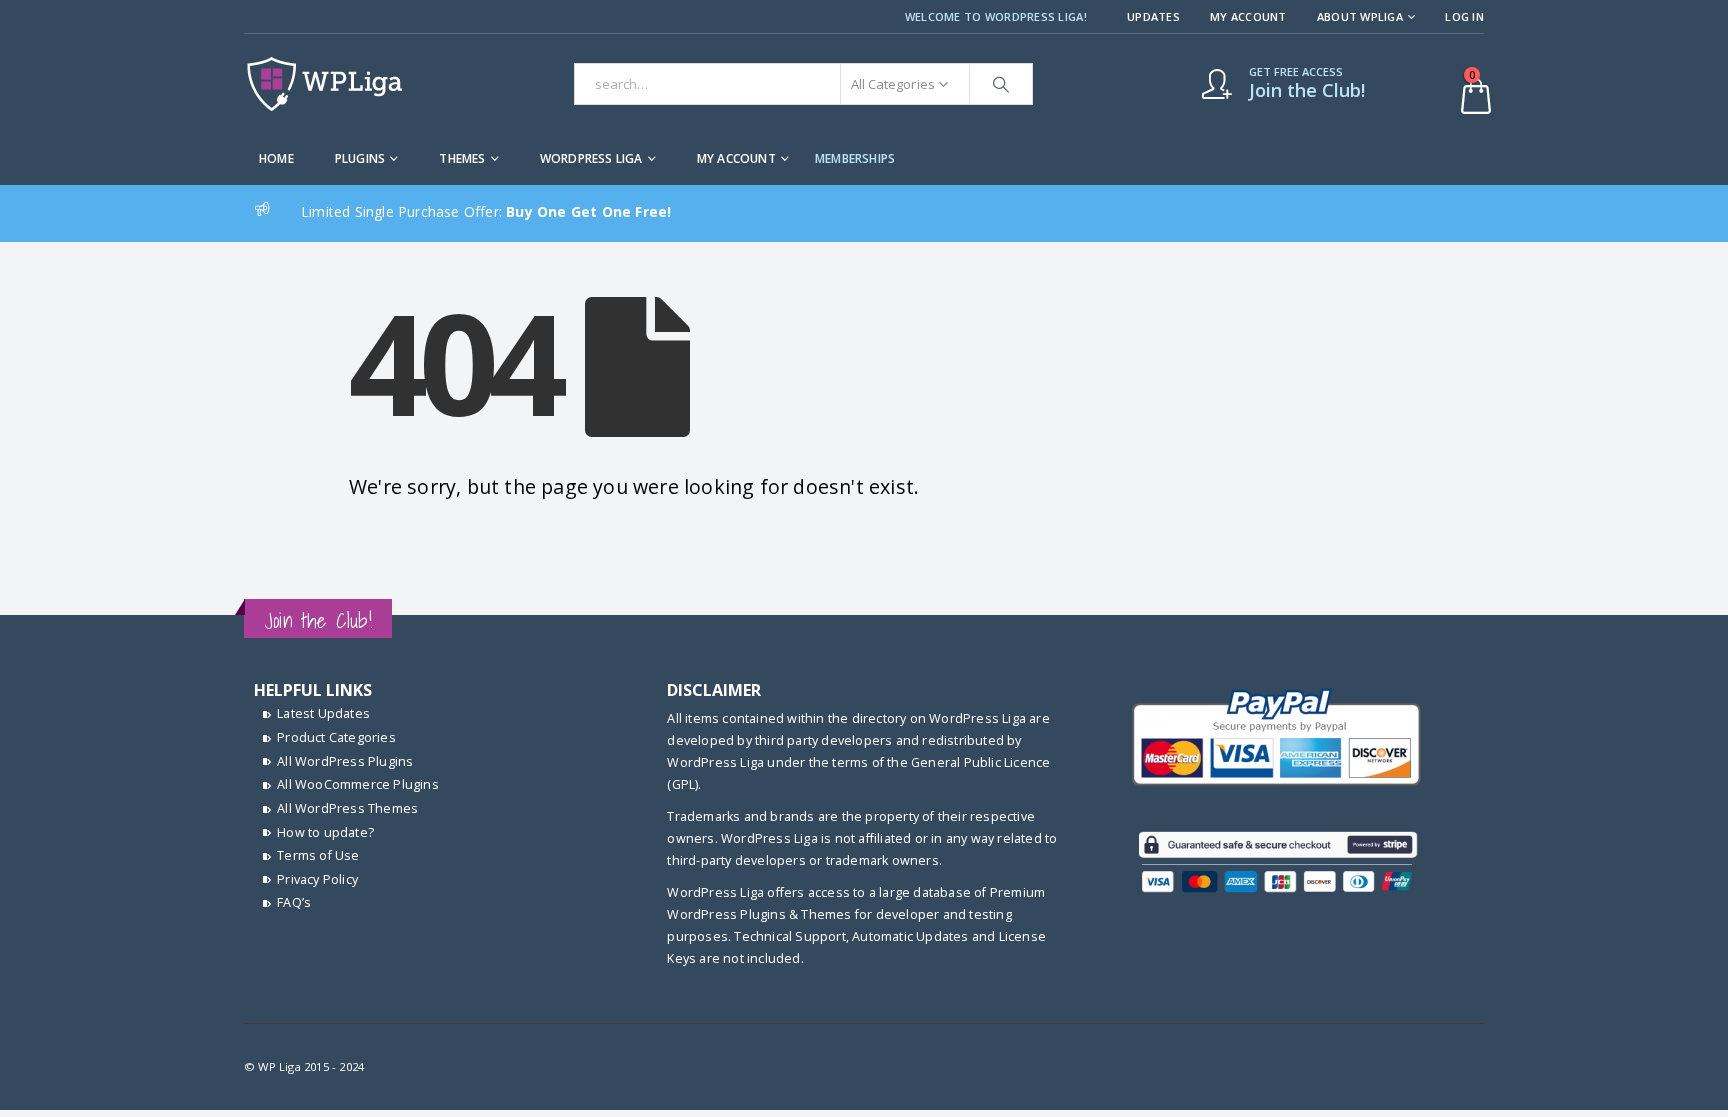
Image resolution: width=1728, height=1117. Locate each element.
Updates (1153, 16)
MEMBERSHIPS (855, 158)
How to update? (325, 832)
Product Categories (336, 737)
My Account (1248, 16)
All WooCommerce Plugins (358, 784)
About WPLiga (1360, 16)
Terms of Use (318, 855)
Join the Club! (318, 620)
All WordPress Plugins (345, 761)
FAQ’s (294, 902)
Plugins (360, 158)
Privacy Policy (317, 879)
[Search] (1001, 84)
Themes (462, 158)
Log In (1464, 16)
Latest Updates (323, 713)
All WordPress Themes (347, 808)
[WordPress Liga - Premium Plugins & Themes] (324, 84)
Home (276, 158)
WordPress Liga (591, 158)
